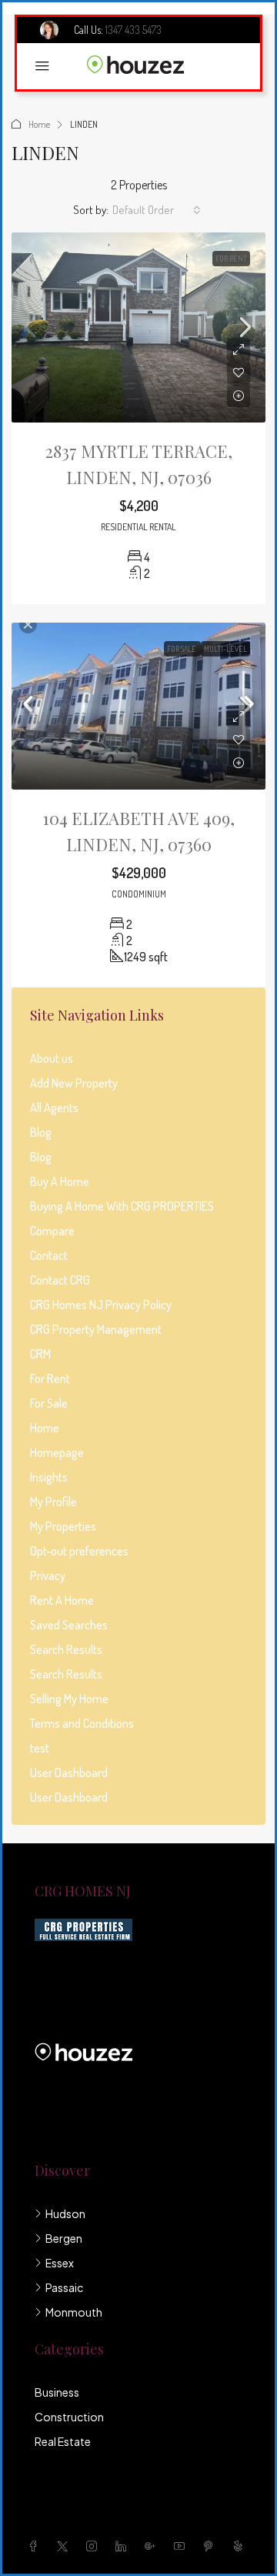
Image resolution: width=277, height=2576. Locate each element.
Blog (41, 1132)
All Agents (54, 1108)
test (40, 1748)
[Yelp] (241, 2546)
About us (52, 1058)
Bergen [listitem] (64, 2238)
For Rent (231, 259)
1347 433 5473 (133, 30)
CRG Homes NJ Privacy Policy (101, 1305)
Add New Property (74, 1083)
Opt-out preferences (79, 1551)
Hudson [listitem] (65, 2213)
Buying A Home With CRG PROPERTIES (122, 1206)
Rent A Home (62, 1600)
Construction (69, 2417)
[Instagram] (95, 2546)
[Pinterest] (212, 2546)
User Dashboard (69, 1772)
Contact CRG (60, 1280)
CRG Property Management (96, 1329)
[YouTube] (182, 2546)
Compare (52, 1231)
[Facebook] (36, 2546)
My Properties (63, 1526)
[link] (138, 327)
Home (39, 124)
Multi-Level (225, 649)
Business (57, 2392)
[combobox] (157, 210)
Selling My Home (69, 1699)
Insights (49, 1477)
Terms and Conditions (82, 1723)
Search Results (66, 1649)
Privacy (48, 1575)
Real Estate (63, 2441)
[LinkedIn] (124, 2546)
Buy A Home (60, 1181)
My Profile (53, 1502)
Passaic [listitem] (64, 2287)
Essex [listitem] (60, 2263)
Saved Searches (69, 1625)
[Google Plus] (153, 2546)
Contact (49, 1255)
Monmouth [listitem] (74, 2312)
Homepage (57, 1452)
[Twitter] (65, 2546)
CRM (40, 1354)
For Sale (182, 649)
